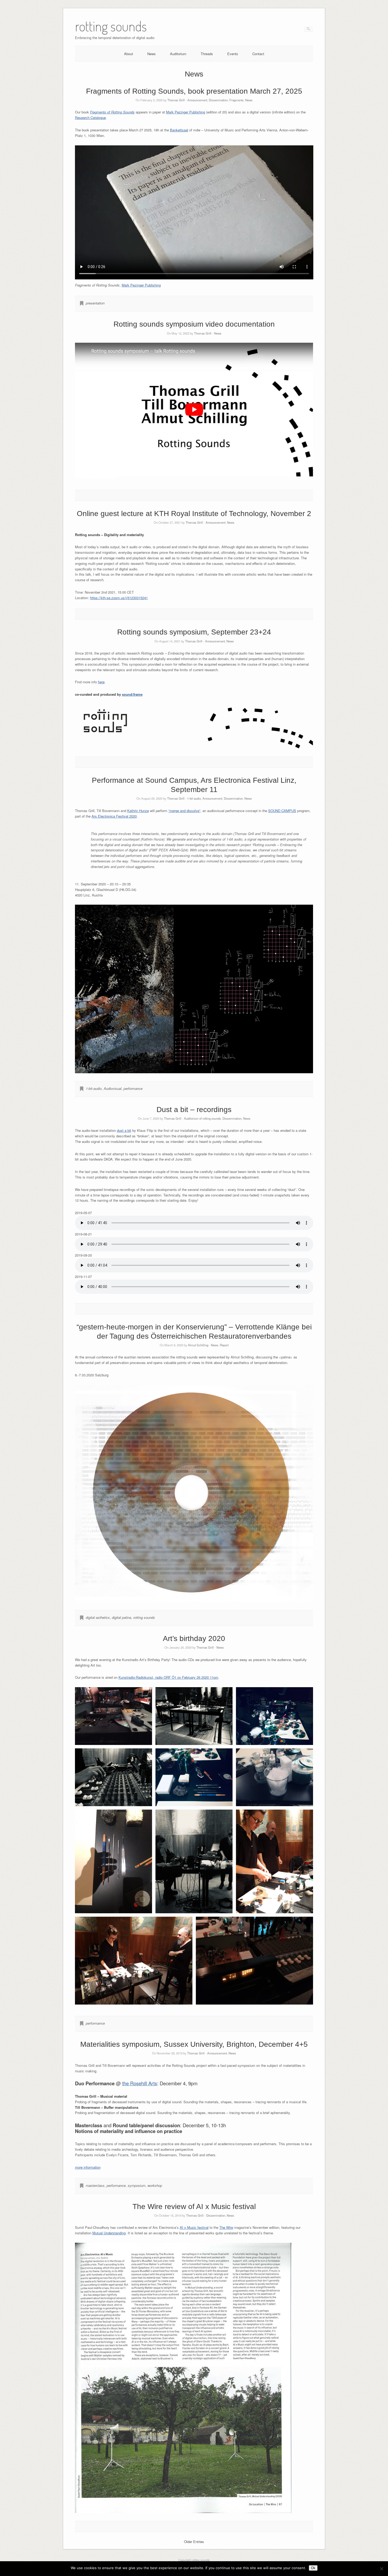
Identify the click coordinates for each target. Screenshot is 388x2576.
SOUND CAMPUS (282, 811)
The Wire (226, 2227)
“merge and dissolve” (184, 811)
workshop (155, 2185)
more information (88, 2167)
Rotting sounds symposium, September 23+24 (194, 632)
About (129, 54)
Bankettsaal (179, 130)
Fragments (236, 100)
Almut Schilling (198, 1345)
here (101, 682)
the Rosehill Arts (140, 2083)
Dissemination (218, 100)
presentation (95, 303)
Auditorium (178, 54)
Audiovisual (113, 1088)
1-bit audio (194, 798)
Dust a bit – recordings (194, 1110)
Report (224, 1345)
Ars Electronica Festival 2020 (114, 816)
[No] (381, 2569)
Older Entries (194, 2542)
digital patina (122, 1617)
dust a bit (124, 1130)
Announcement (197, 100)
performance (133, 1088)
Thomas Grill (176, 100)
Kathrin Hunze (138, 811)
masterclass (95, 2185)
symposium (137, 2185)
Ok (313, 2568)
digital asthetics (98, 1617)
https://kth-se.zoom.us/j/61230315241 (119, 598)
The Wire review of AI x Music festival (194, 2207)
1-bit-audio (94, 1088)
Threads (207, 54)
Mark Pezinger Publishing (186, 112)
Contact (258, 54)
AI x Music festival (194, 2227)
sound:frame (132, 694)
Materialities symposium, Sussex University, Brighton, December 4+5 (194, 2044)
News (152, 54)
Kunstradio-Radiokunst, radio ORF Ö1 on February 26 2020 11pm (168, 1677)
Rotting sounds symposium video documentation (194, 324)
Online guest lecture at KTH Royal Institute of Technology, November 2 (194, 514)
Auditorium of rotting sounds (202, 1118)
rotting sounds (144, 1617)
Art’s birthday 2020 (194, 1638)
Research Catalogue (90, 118)
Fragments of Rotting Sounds (112, 112)
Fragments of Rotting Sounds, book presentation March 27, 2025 (194, 91)
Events (233, 54)
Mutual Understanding (109, 2233)
